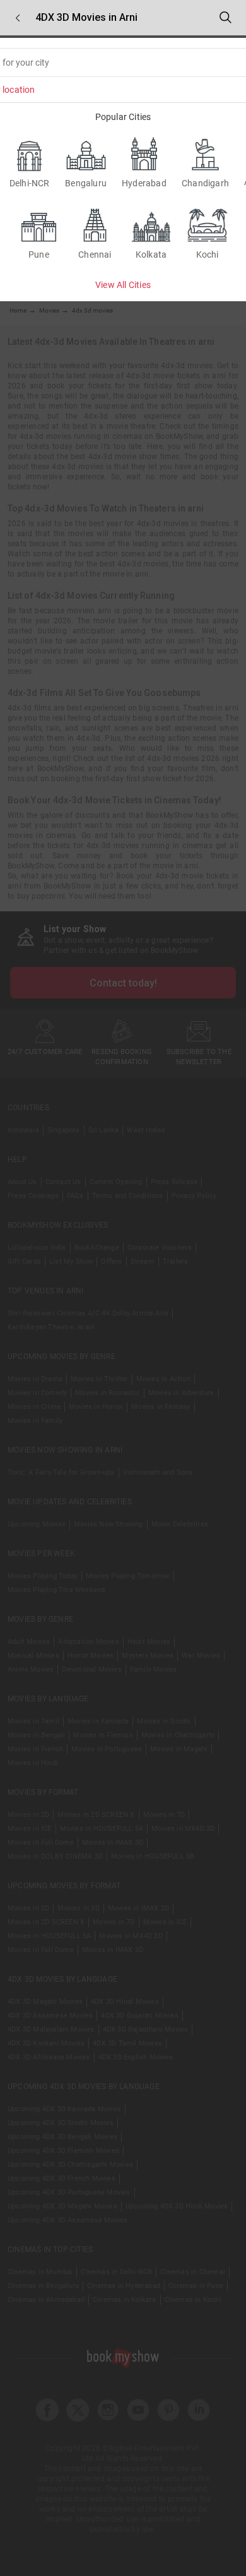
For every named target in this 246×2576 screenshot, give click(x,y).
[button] (18, 18)
